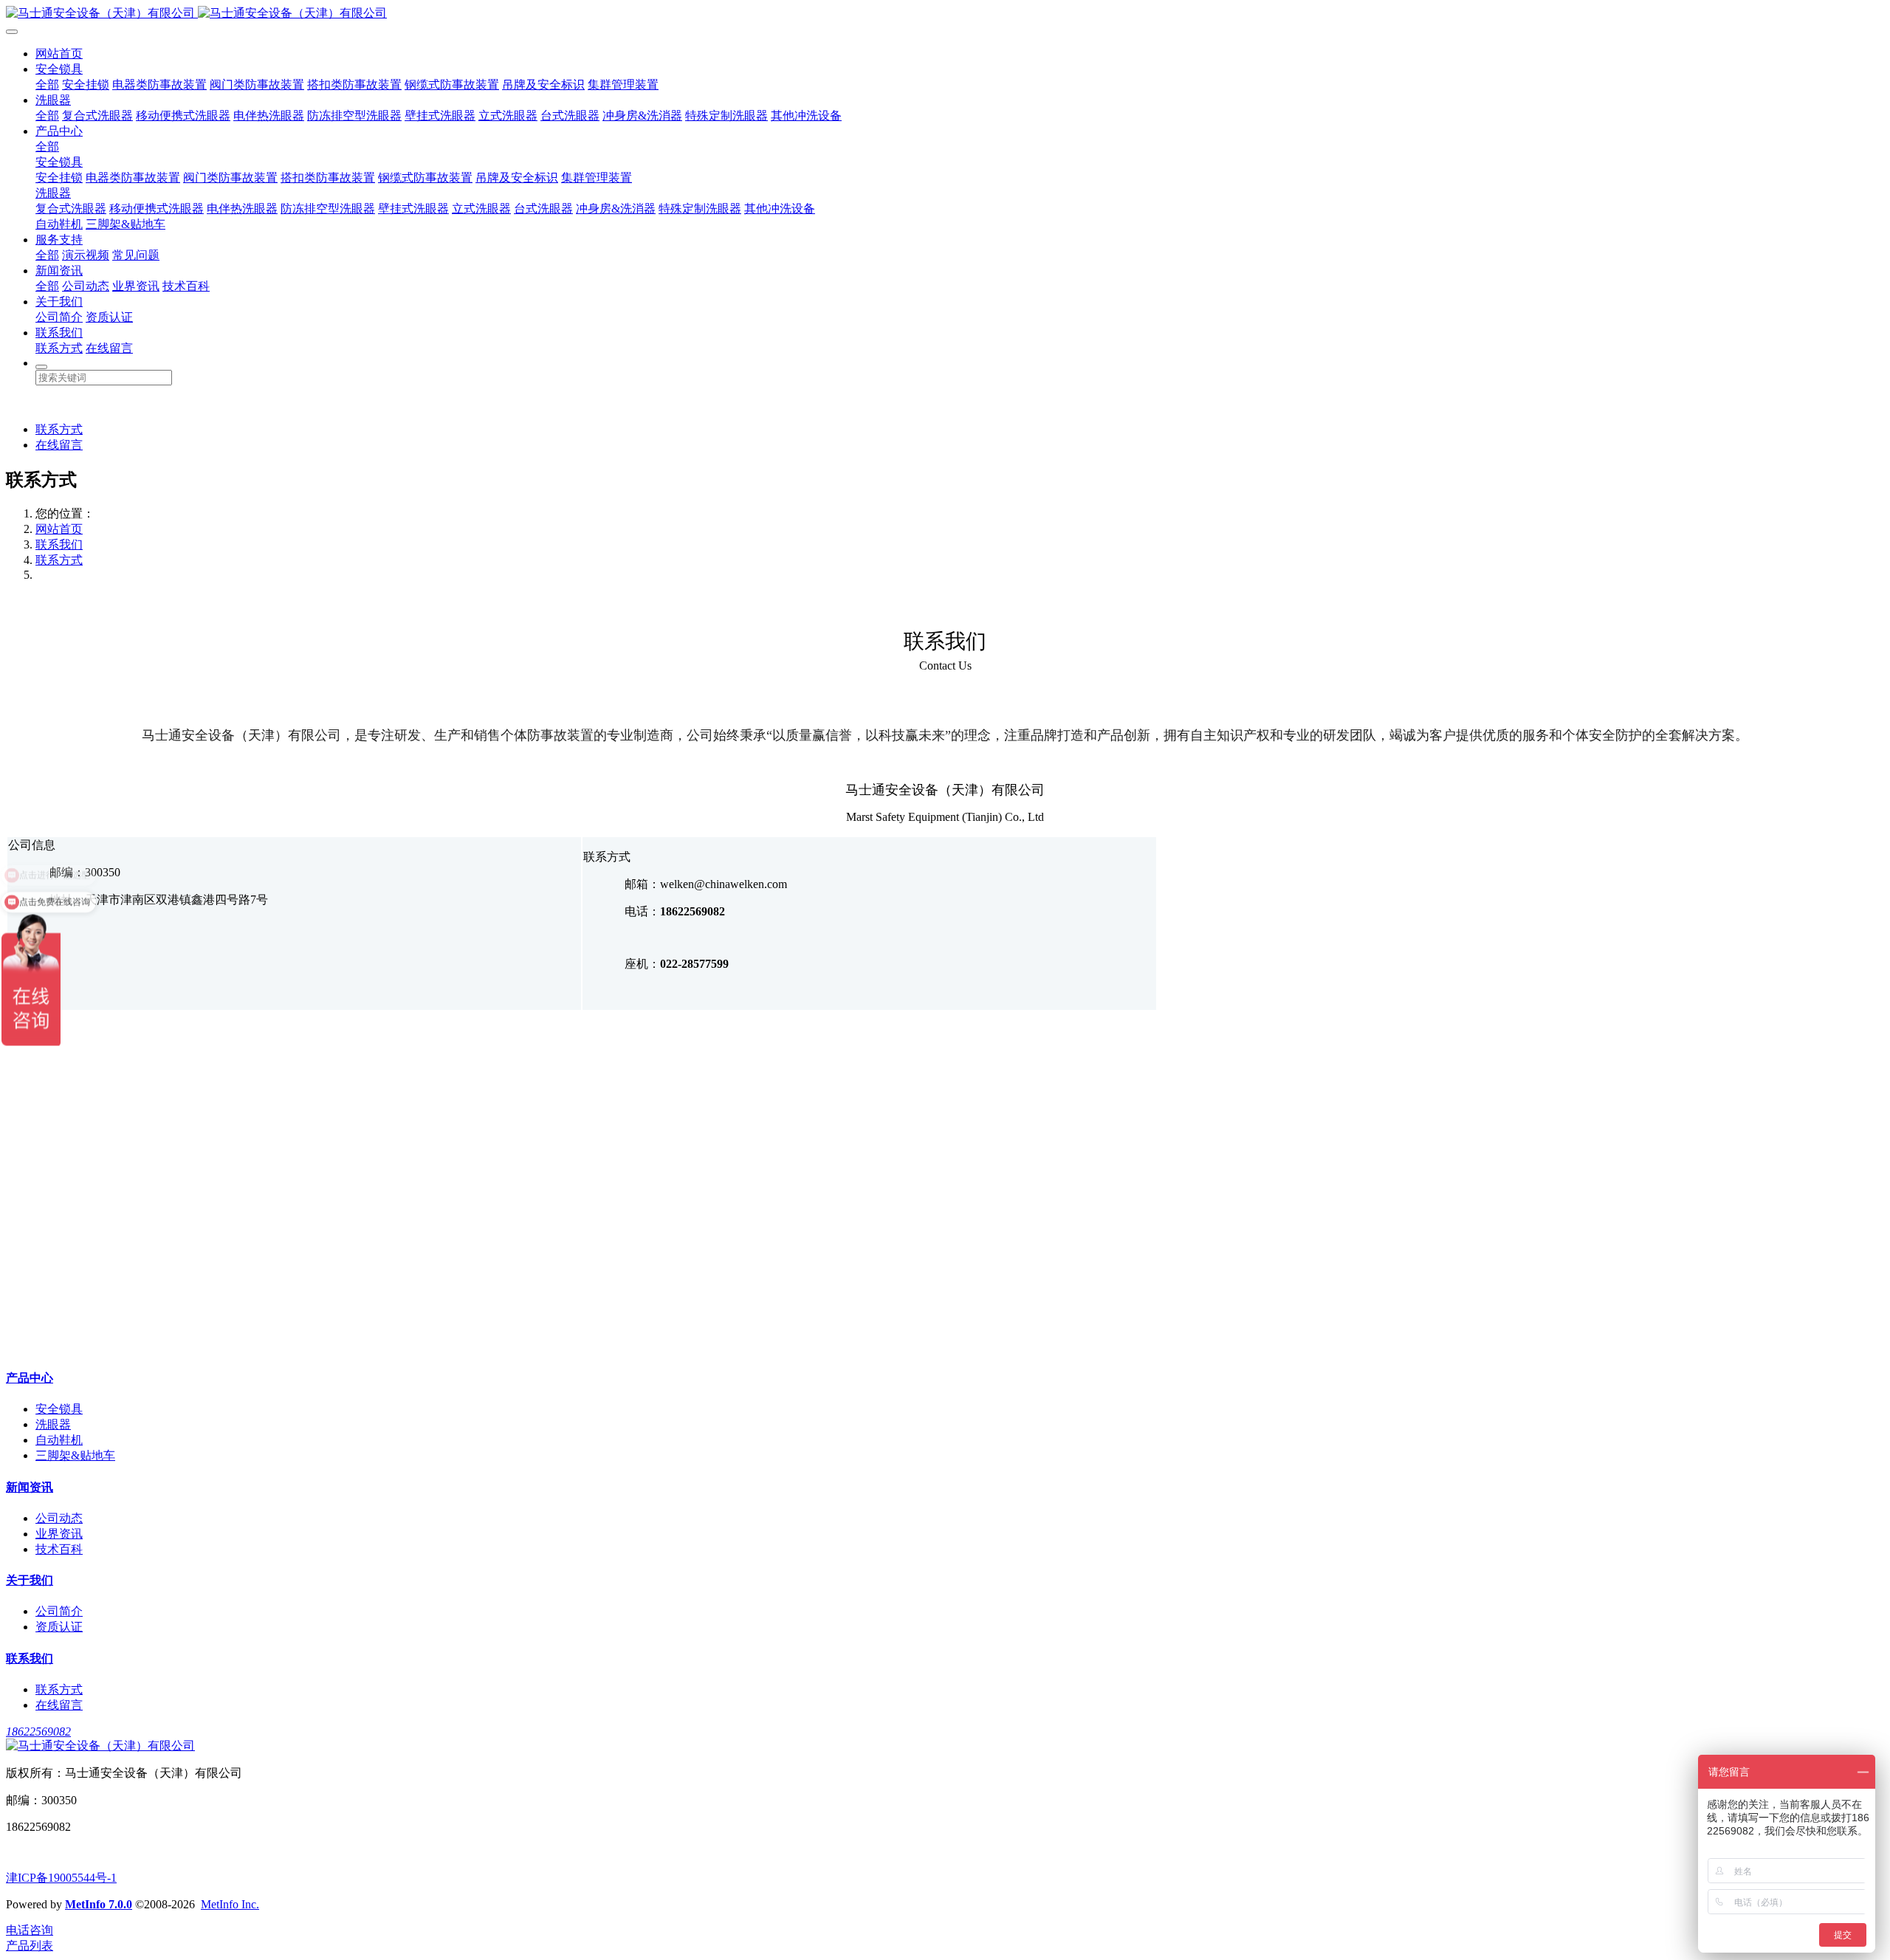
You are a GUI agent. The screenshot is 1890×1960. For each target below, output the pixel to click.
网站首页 (59, 54)
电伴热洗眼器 (269, 116)
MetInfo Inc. (230, 1904)
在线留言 (109, 348)
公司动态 (86, 286)
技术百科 (186, 286)
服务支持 (59, 240)
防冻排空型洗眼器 (354, 116)
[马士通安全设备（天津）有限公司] (945, 14)
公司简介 (59, 317)
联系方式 (59, 348)
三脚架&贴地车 (126, 224)
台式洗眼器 (570, 116)
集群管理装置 (623, 85)
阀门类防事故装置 (257, 85)
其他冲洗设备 (806, 116)
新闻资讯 (59, 271)
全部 (47, 85)
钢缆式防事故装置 (452, 85)
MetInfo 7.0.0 (99, 1904)
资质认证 (109, 317)
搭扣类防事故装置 (354, 85)
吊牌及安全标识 (543, 85)
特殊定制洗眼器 (726, 116)
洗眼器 (53, 100)
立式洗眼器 (508, 116)
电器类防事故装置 (159, 85)
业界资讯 (136, 286)
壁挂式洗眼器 (440, 116)
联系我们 (59, 333)
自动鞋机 (59, 224)
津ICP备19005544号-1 (61, 1878)
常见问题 (136, 255)
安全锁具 (59, 69)
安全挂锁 (86, 85)
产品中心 (59, 131)
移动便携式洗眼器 (183, 116)
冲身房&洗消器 (642, 116)
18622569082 (38, 1732)
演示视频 (86, 255)
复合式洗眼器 (97, 116)
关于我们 (59, 302)
